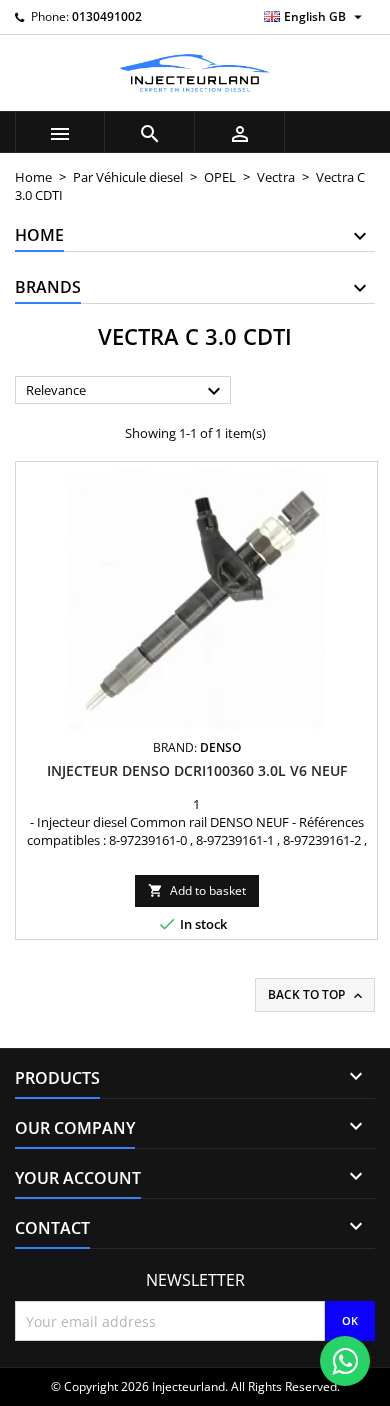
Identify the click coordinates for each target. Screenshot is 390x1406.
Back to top (317, 995)
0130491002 (107, 16)
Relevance (126, 391)
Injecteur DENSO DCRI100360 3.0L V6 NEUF (197, 770)
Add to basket (197, 890)
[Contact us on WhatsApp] (345, 1361)
